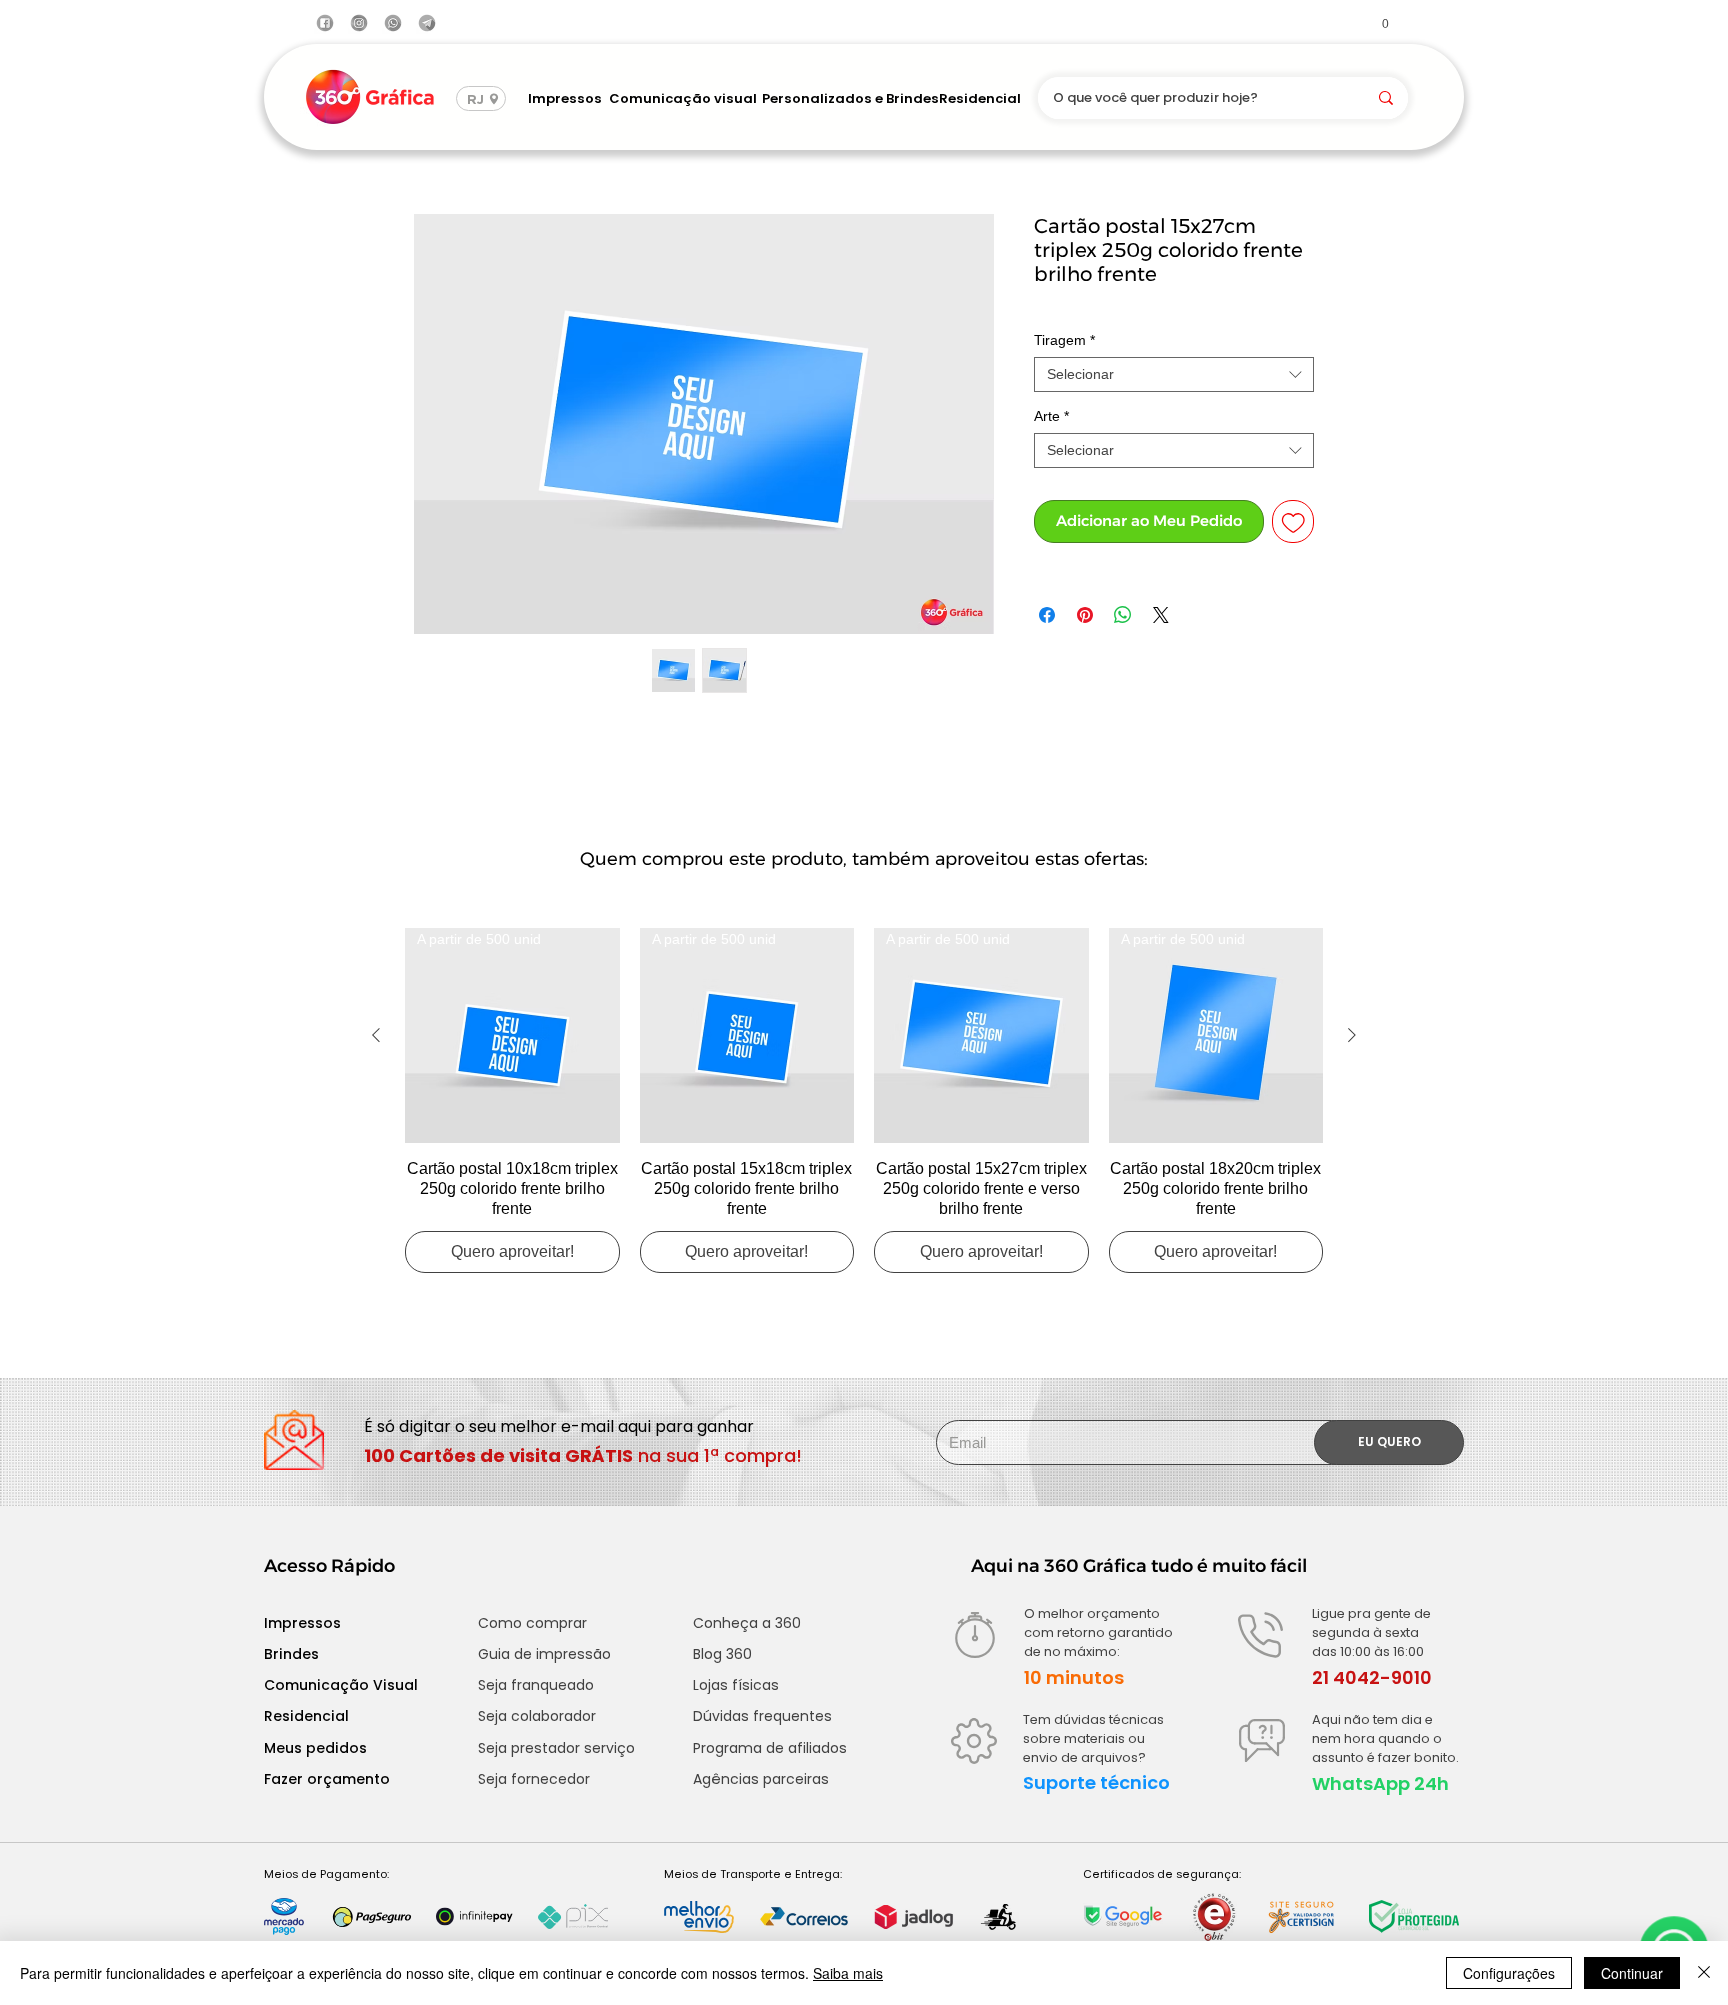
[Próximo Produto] (1352, 1035)
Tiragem (1064, 340)
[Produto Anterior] (376, 1035)
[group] (864, 1100)
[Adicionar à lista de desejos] (1293, 521)
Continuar (1632, 1973)
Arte (1051, 416)
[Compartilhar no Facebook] (1047, 615)
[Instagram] (359, 23)
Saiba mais (848, 1973)
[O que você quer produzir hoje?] (1386, 98)
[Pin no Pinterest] (1085, 615)
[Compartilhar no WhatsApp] (1123, 615)
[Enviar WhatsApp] (393, 23)
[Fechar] (1704, 1973)
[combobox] (1174, 374)
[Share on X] (1161, 615)
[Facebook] (325, 23)
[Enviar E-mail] (427, 23)
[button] (1376, 23)
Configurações (1509, 1973)
